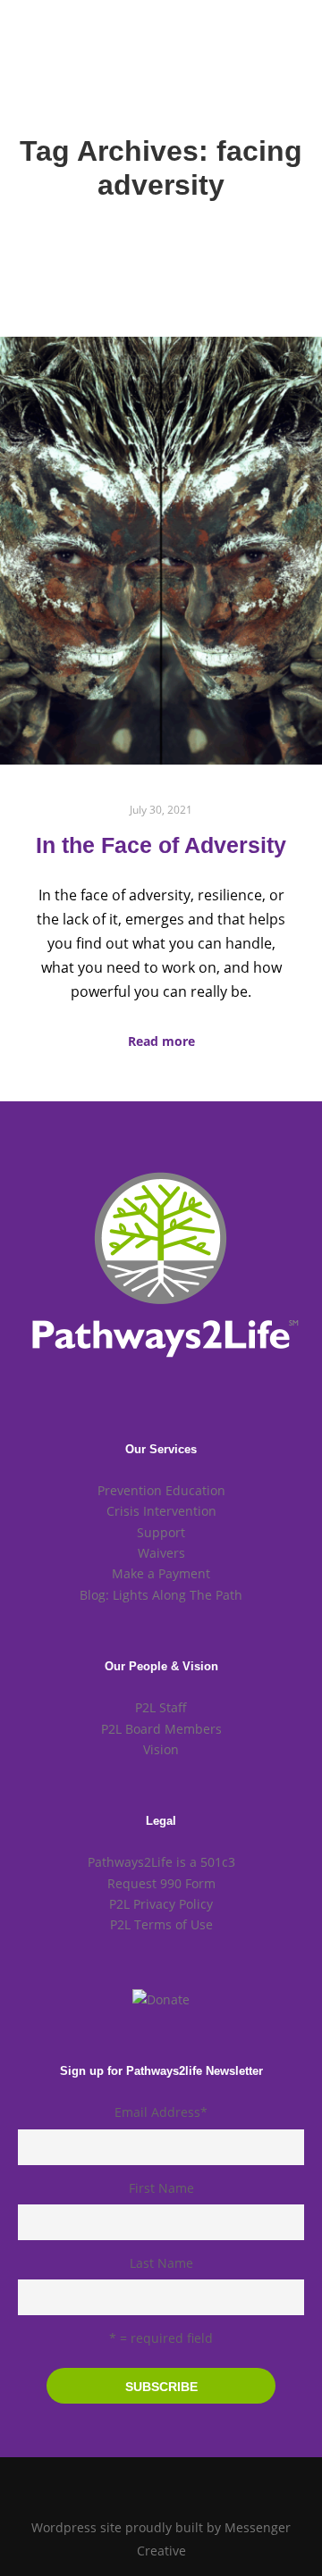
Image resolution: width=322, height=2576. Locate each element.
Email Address (161, 2112)
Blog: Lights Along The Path (161, 1595)
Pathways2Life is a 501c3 (161, 1862)
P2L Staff (161, 1707)
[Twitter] (188, 2482)
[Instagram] (161, 2482)
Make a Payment (161, 1573)
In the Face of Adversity (161, 845)
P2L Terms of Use (161, 1924)
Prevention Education (161, 1490)
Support (161, 1532)
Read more (161, 1041)
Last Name (161, 2263)
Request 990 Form (161, 1883)
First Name (161, 2188)
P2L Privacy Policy (161, 1904)
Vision (161, 1749)
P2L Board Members (161, 1729)
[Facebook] (134, 2482)
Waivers (161, 1553)
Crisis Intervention (161, 1511)
